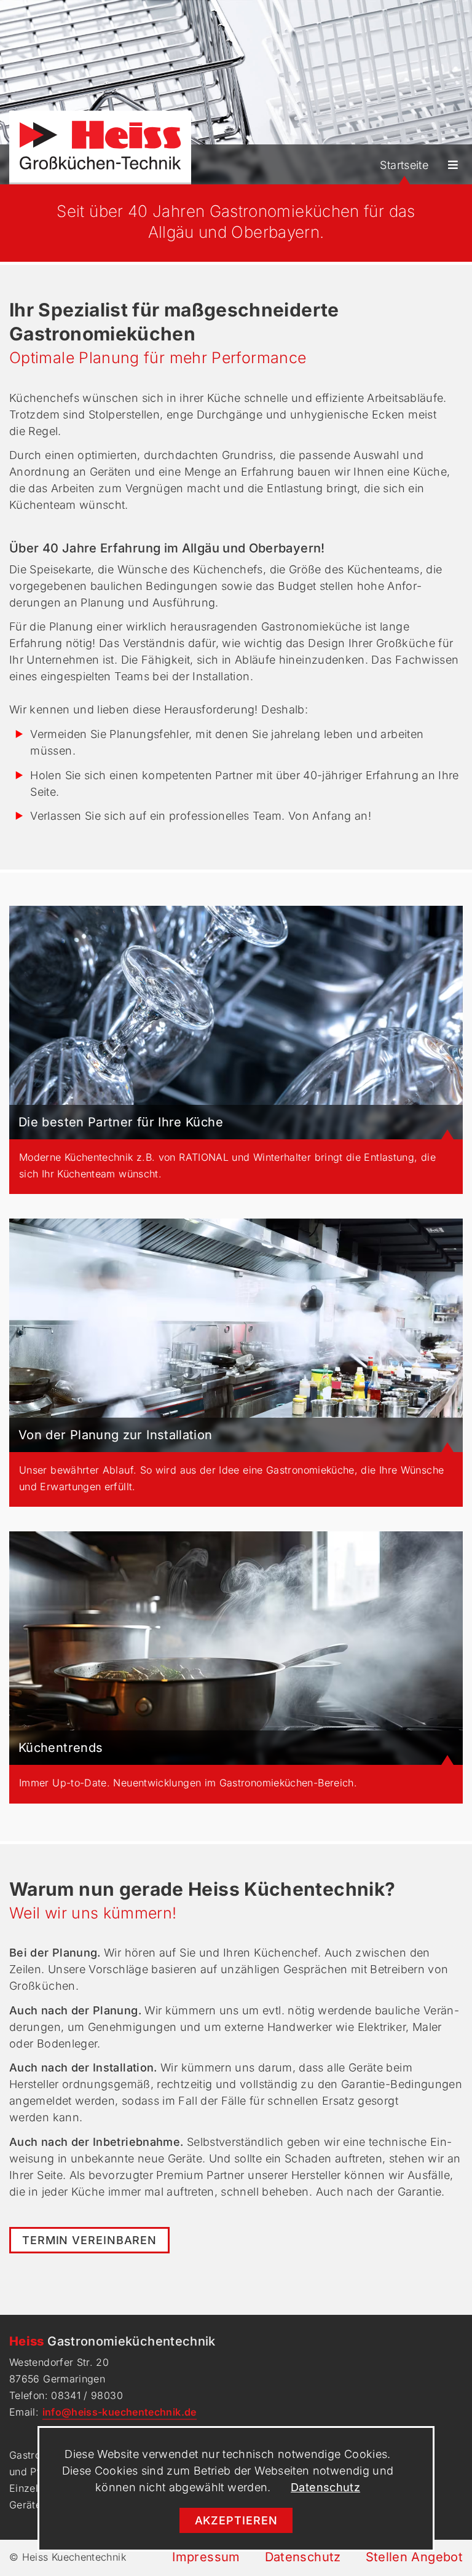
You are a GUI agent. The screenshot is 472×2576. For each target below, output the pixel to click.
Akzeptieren (236, 2520)
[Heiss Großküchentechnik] (100, 145)
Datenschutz (325, 2487)
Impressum (206, 2557)
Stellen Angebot (414, 2557)
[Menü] (453, 164)
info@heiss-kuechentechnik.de (120, 2412)
